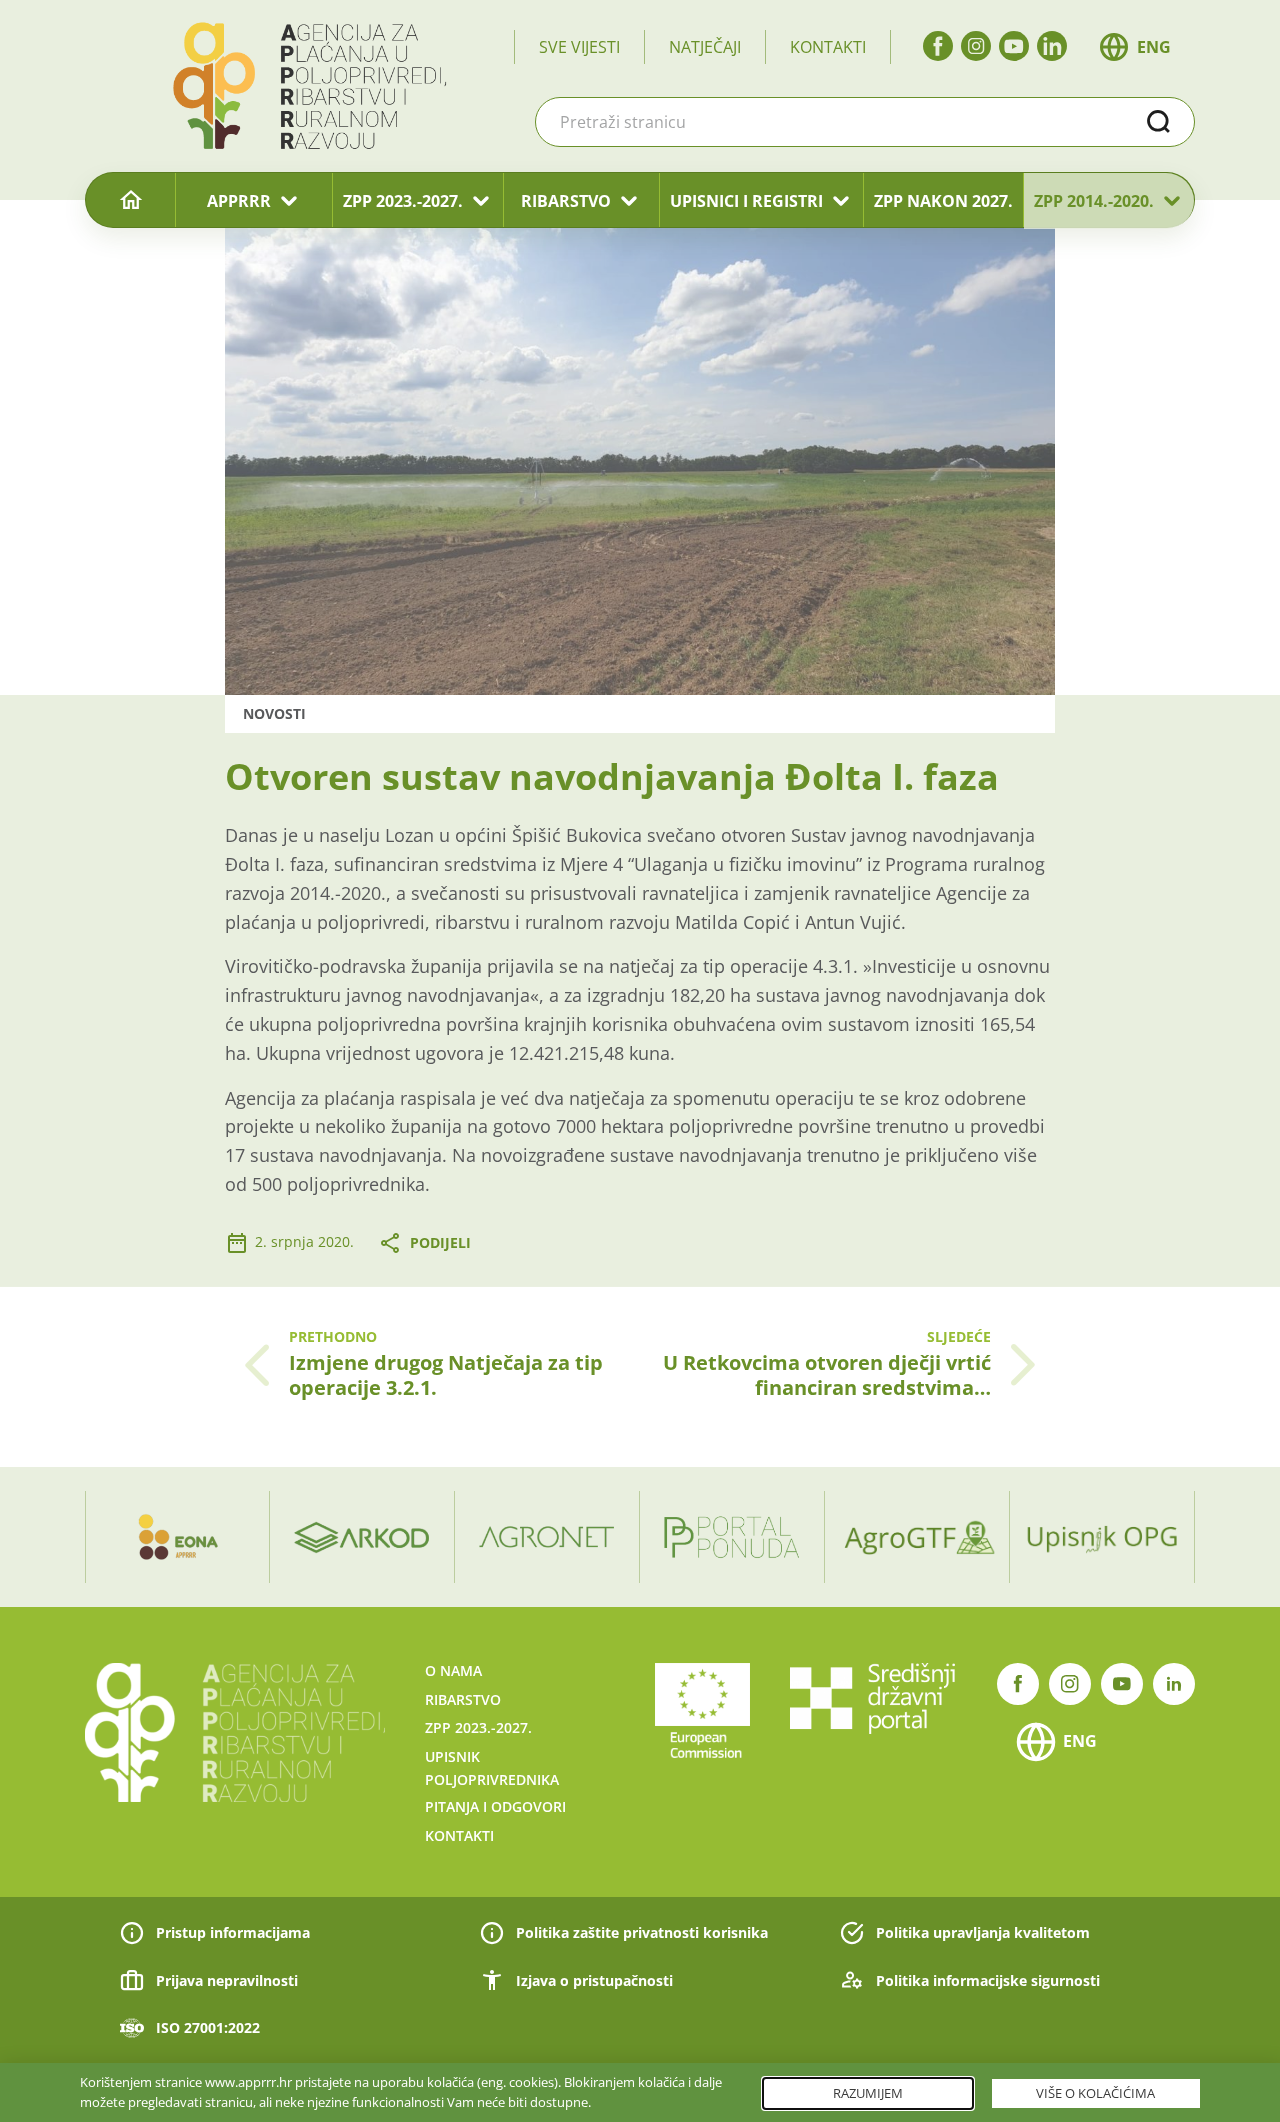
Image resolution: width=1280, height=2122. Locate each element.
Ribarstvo (463, 1699)
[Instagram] (976, 46)
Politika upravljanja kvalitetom (983, 1932)
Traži (1159, 122)
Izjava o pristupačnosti (594, 1980)
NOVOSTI (274, 713)
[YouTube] (1014, 46)
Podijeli (440, 1242)
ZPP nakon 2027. (943, 201)
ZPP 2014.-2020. (1094, 201)
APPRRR (239, 201)
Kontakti (828, 47)
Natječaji (705, 47)
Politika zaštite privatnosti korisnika (642, 1932)
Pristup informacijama (233, 1932)
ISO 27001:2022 (208, 2027)
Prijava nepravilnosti (227, 1980)
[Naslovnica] (130, 201)
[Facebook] (938, 46)
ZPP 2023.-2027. (403, 201)
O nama (453, 1670)
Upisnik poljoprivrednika (492, 1767)
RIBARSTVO (566, 201)
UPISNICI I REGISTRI (746, 201)
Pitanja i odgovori (495, 1806)
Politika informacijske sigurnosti (988, 1980)
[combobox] (865, 122)
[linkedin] (1052, 46)
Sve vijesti (579, 47)
